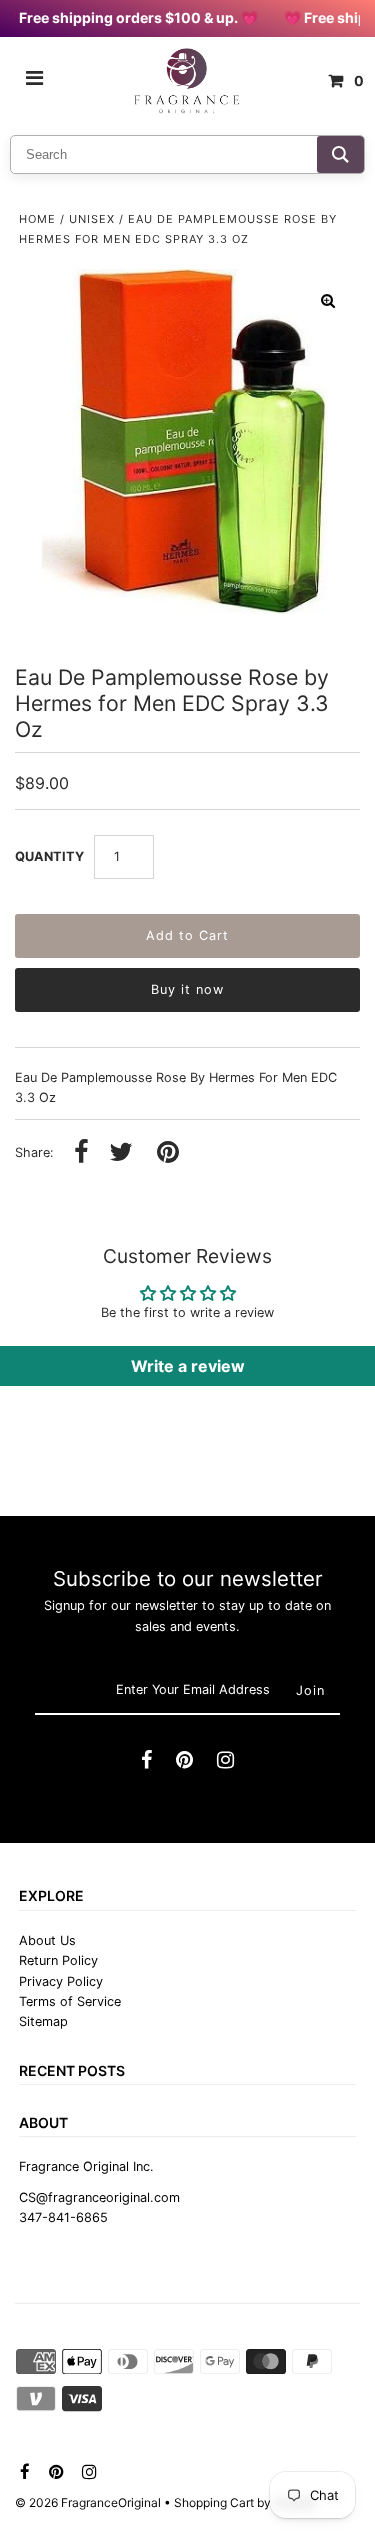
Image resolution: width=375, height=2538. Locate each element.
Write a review (188, 1366)
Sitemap (43, 2021)
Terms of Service (70, 2001)
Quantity (49, 856)
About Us (47, 1940)
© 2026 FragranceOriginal (88, 2502)
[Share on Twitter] (121, 1153)
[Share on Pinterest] (168, 1153)
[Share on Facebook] (81, 1153)
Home (37, 219)
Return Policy (58, 1960)
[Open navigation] (35, 81)
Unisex (92, 219)
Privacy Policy (61, 1981)
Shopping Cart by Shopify (245, 2502)
